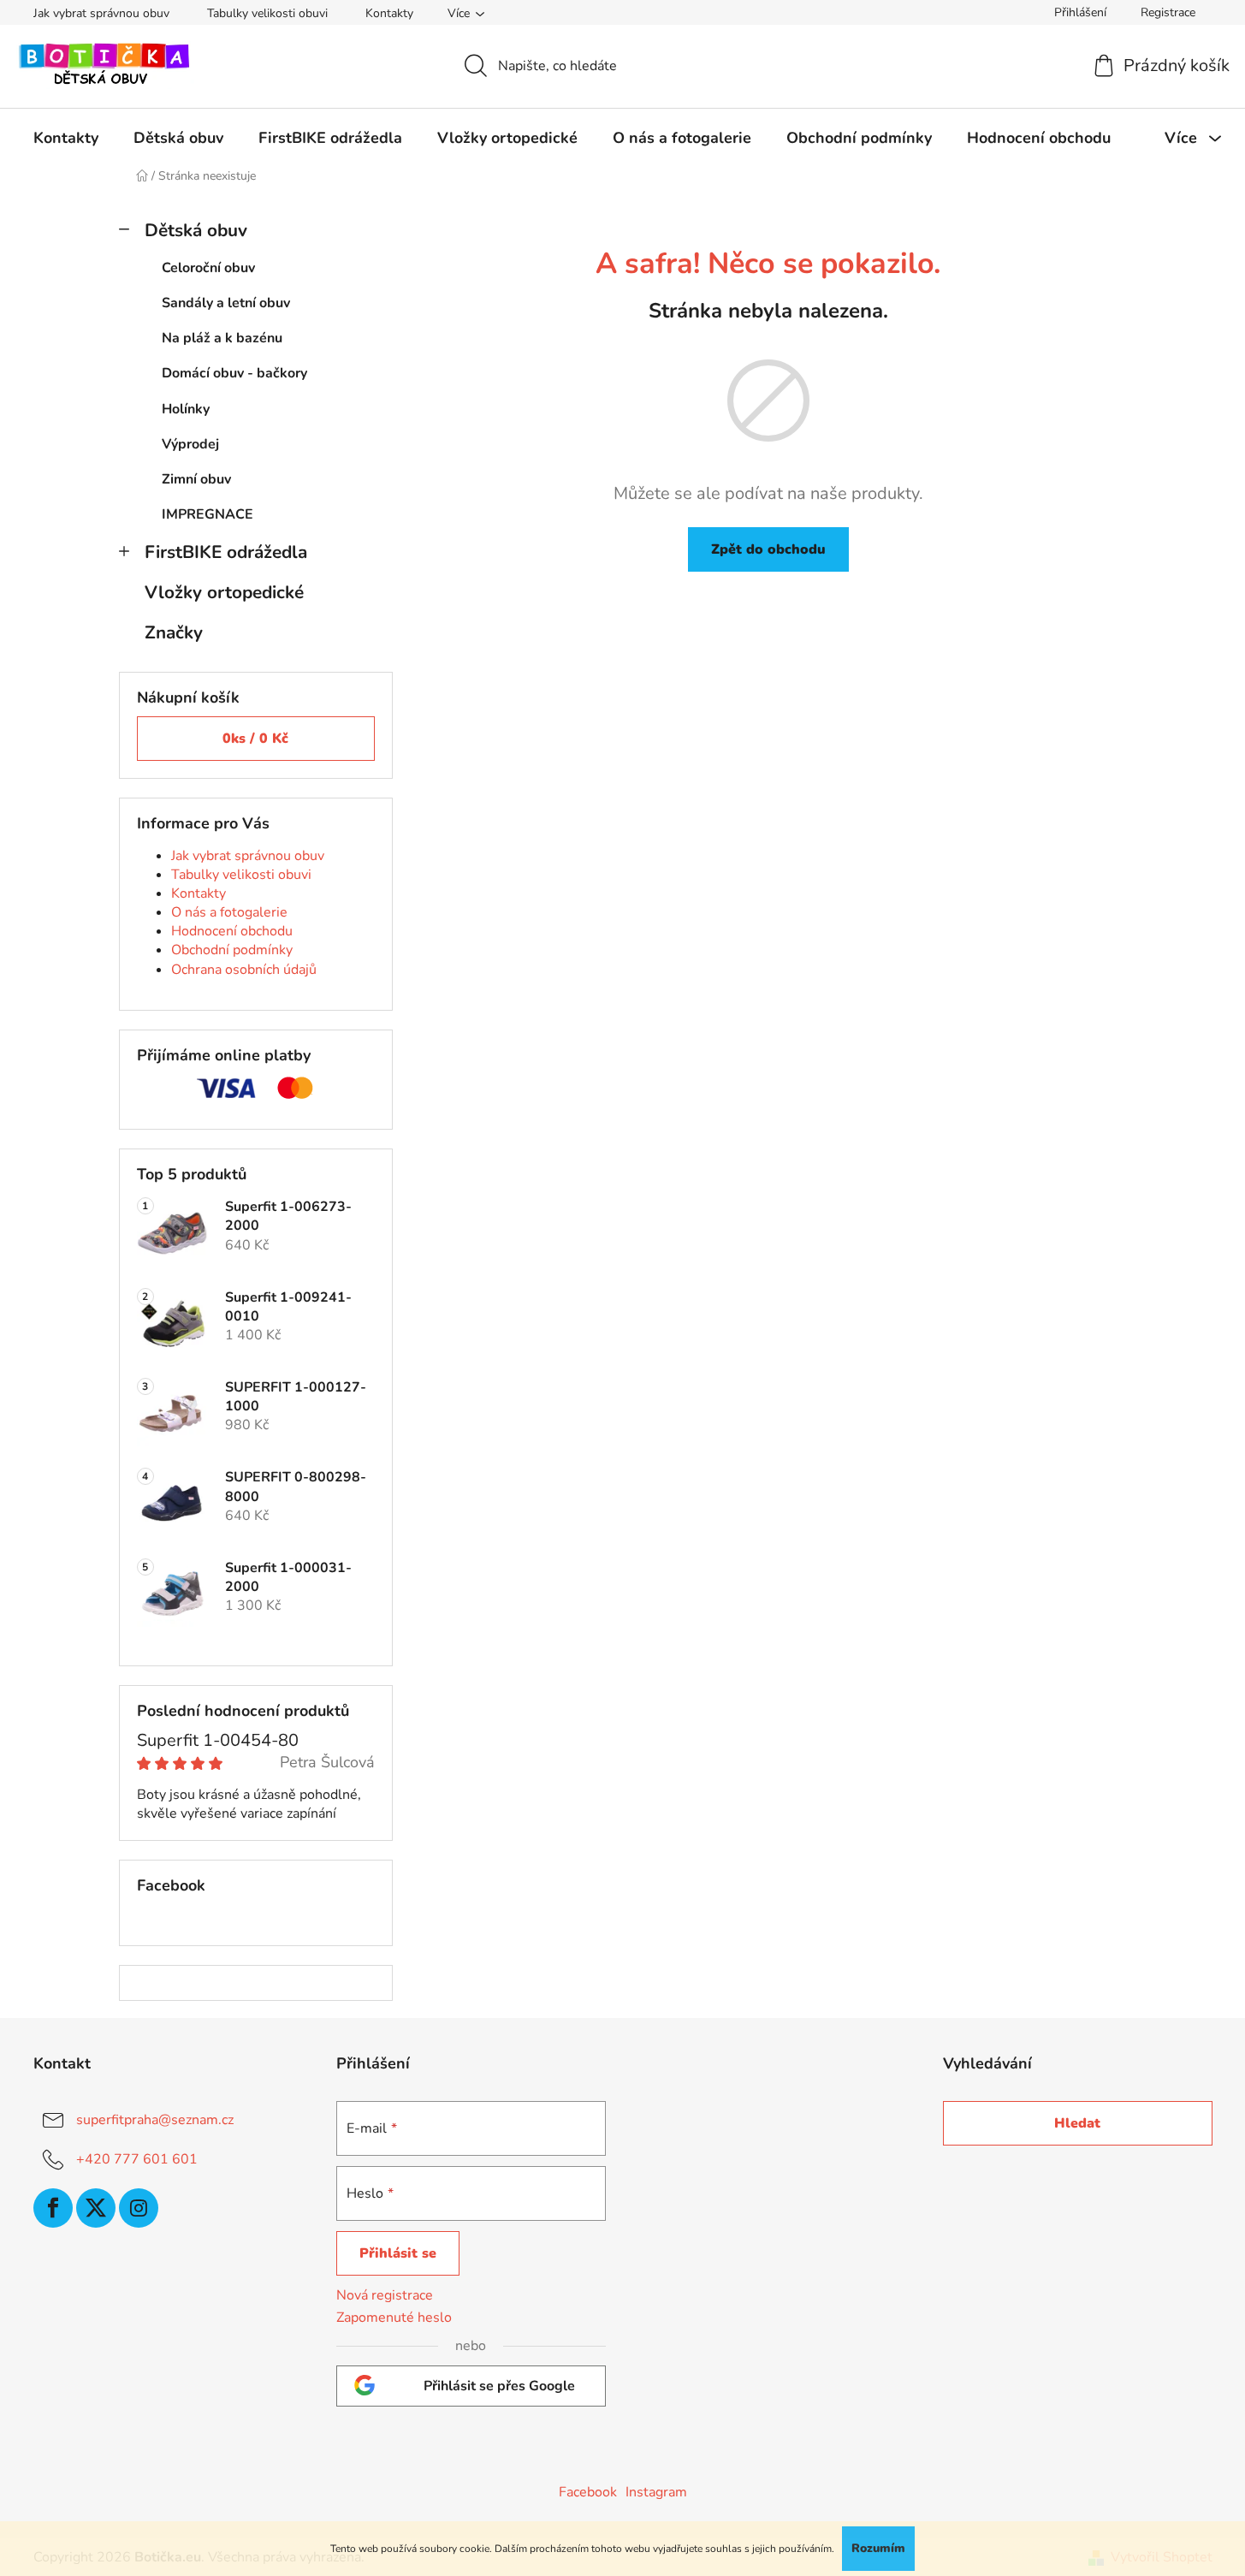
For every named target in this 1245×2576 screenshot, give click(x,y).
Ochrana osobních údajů (244, 970)
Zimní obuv (196, 479)
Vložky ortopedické (224, 592)
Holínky (186, 409)
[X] (96, 2208)
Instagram (656, 2492)
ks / (255, 739)
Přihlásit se (398, 2253)
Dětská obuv (196, 230)
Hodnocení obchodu (232, 931)
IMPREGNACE (207, 514)
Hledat (1077, 2123)
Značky (174, 632)
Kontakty (389, 13)
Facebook (588, 2492)
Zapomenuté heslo (394, 2318)
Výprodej (190, 444)
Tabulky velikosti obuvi (267, 13)
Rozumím (878, 2548)
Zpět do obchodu (768, 549)
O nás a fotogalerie (229, 912)
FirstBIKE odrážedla (226, 552)
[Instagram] (139, 2208)
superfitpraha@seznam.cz (155, 2120)
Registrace (1168, 12)
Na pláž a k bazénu (222, 338)
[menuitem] (66, 138)
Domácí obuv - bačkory (234, 373)
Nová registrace (385, 2295)
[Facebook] (53, 2208)
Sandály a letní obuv (226, 303)
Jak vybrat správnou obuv (101, 13)
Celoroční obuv (208, 268)
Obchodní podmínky (232, 950)
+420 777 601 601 (137, 2159)
